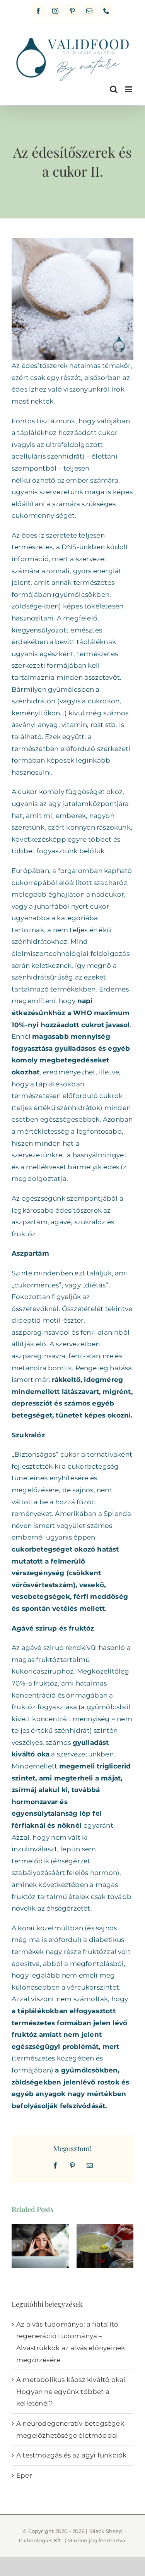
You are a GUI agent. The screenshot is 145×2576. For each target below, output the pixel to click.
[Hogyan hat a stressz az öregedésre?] (40, 2246)
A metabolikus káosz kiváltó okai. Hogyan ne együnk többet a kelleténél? (72, 2391)
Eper (24, 2475)
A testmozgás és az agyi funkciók (71, 2455)
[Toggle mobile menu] (129, 89)
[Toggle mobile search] (114, 89)
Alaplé (105, 2238)
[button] (17, 2246)
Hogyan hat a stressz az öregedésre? (40, 2229)
